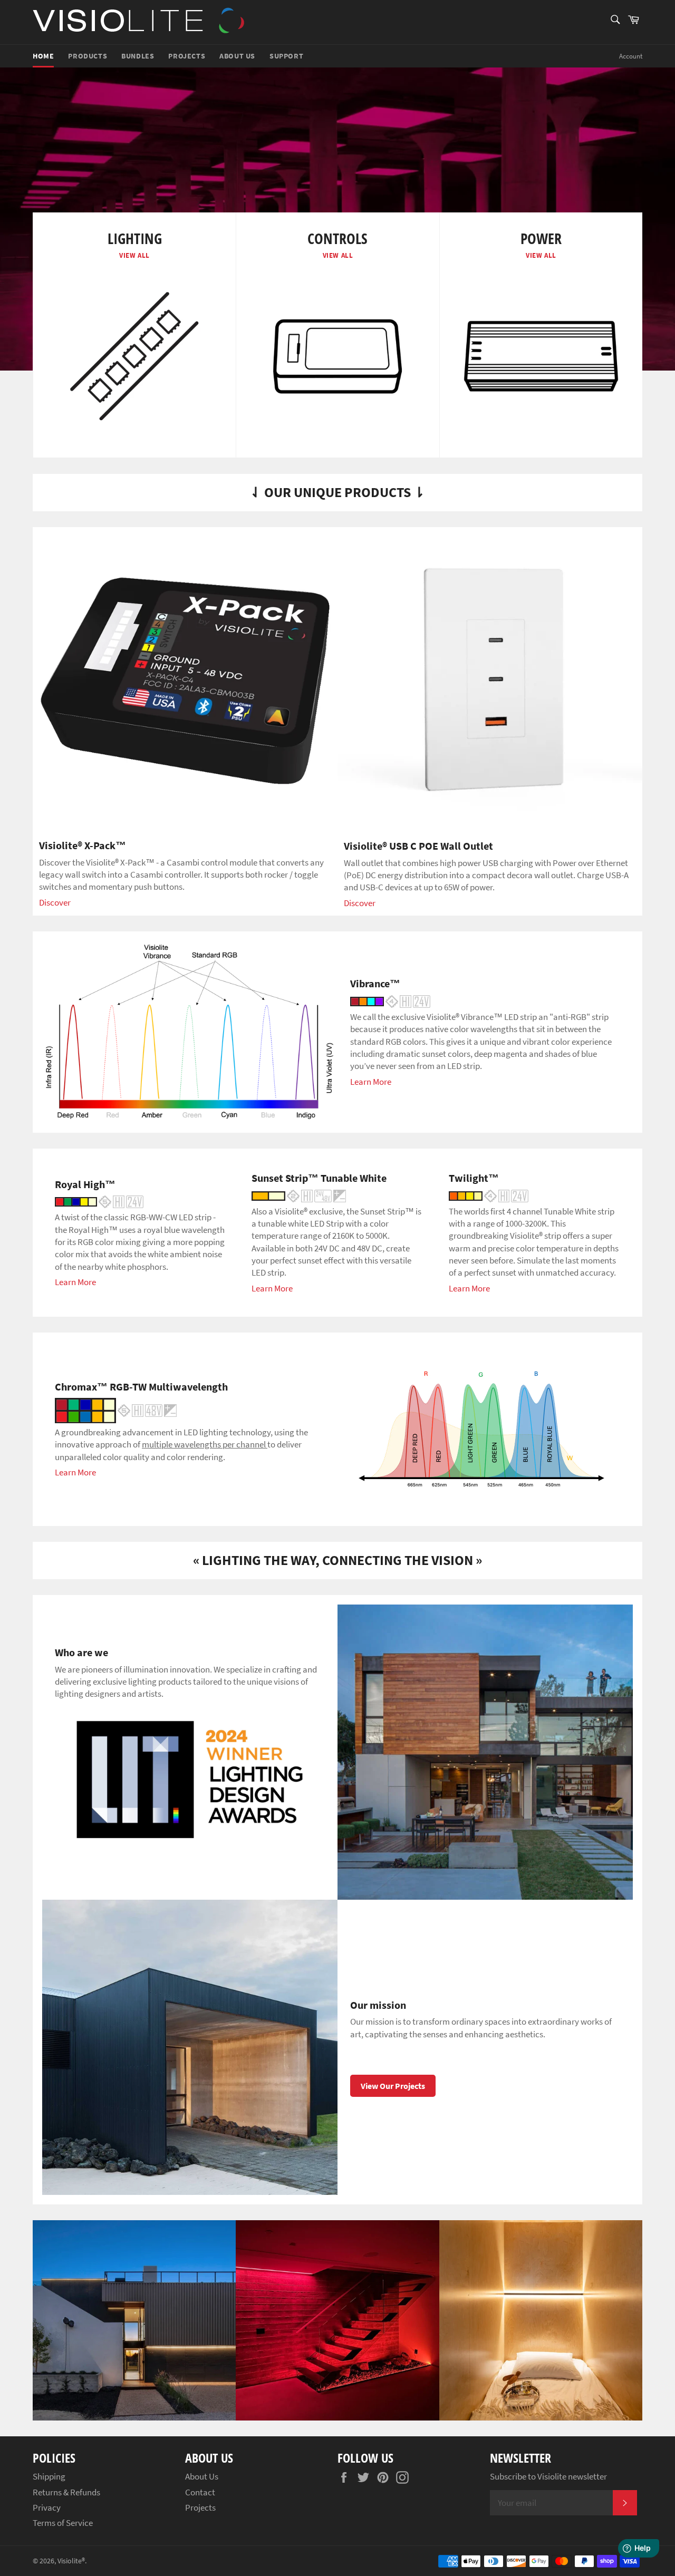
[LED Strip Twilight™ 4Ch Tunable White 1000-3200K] (489, 1195)
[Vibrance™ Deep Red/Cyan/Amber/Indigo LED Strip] (390, 1000)
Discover (55, 902)
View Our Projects (393, 2086)
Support (286, 56)
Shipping (49, 2476)
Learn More (371, 1082)
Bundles (138, 56)
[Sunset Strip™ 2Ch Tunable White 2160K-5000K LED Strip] (299, 1195)
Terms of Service (63, 2523)
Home (43, 56)
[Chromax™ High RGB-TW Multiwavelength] (116, 1409)
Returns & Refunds (66, 2492)
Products (88, 56)
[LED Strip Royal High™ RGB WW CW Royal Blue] (99, 1201)
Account (631, 56)
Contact (200, 2492)
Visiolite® (71, 2561)
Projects (187, 56)
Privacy (47, 2507)
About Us (237, 56)
